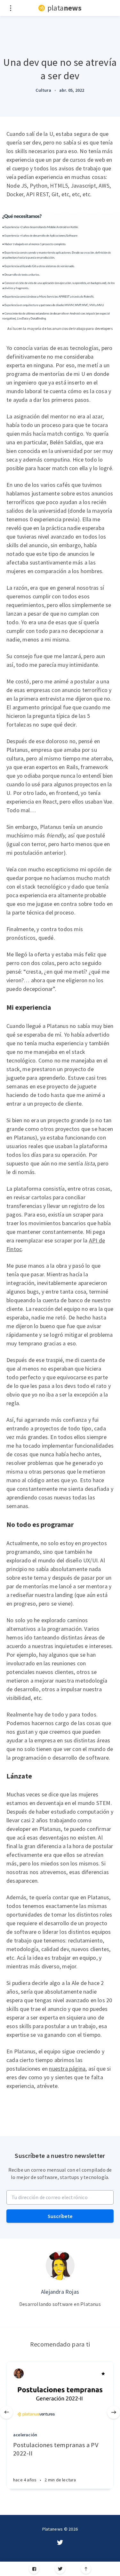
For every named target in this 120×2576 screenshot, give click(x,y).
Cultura (43, 90)
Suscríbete (60, 2216)
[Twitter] (60, 2569)
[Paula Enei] (19, 2374)
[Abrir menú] (10, 8)
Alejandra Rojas (60, 2292)
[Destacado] (103, 2374)
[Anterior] (6, 2412)
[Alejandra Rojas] (60, 2266)
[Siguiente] (114, 2412)
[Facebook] (34, 2569)
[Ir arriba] (86, 2569)
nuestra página (67, 2069)
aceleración (25, 2435)
